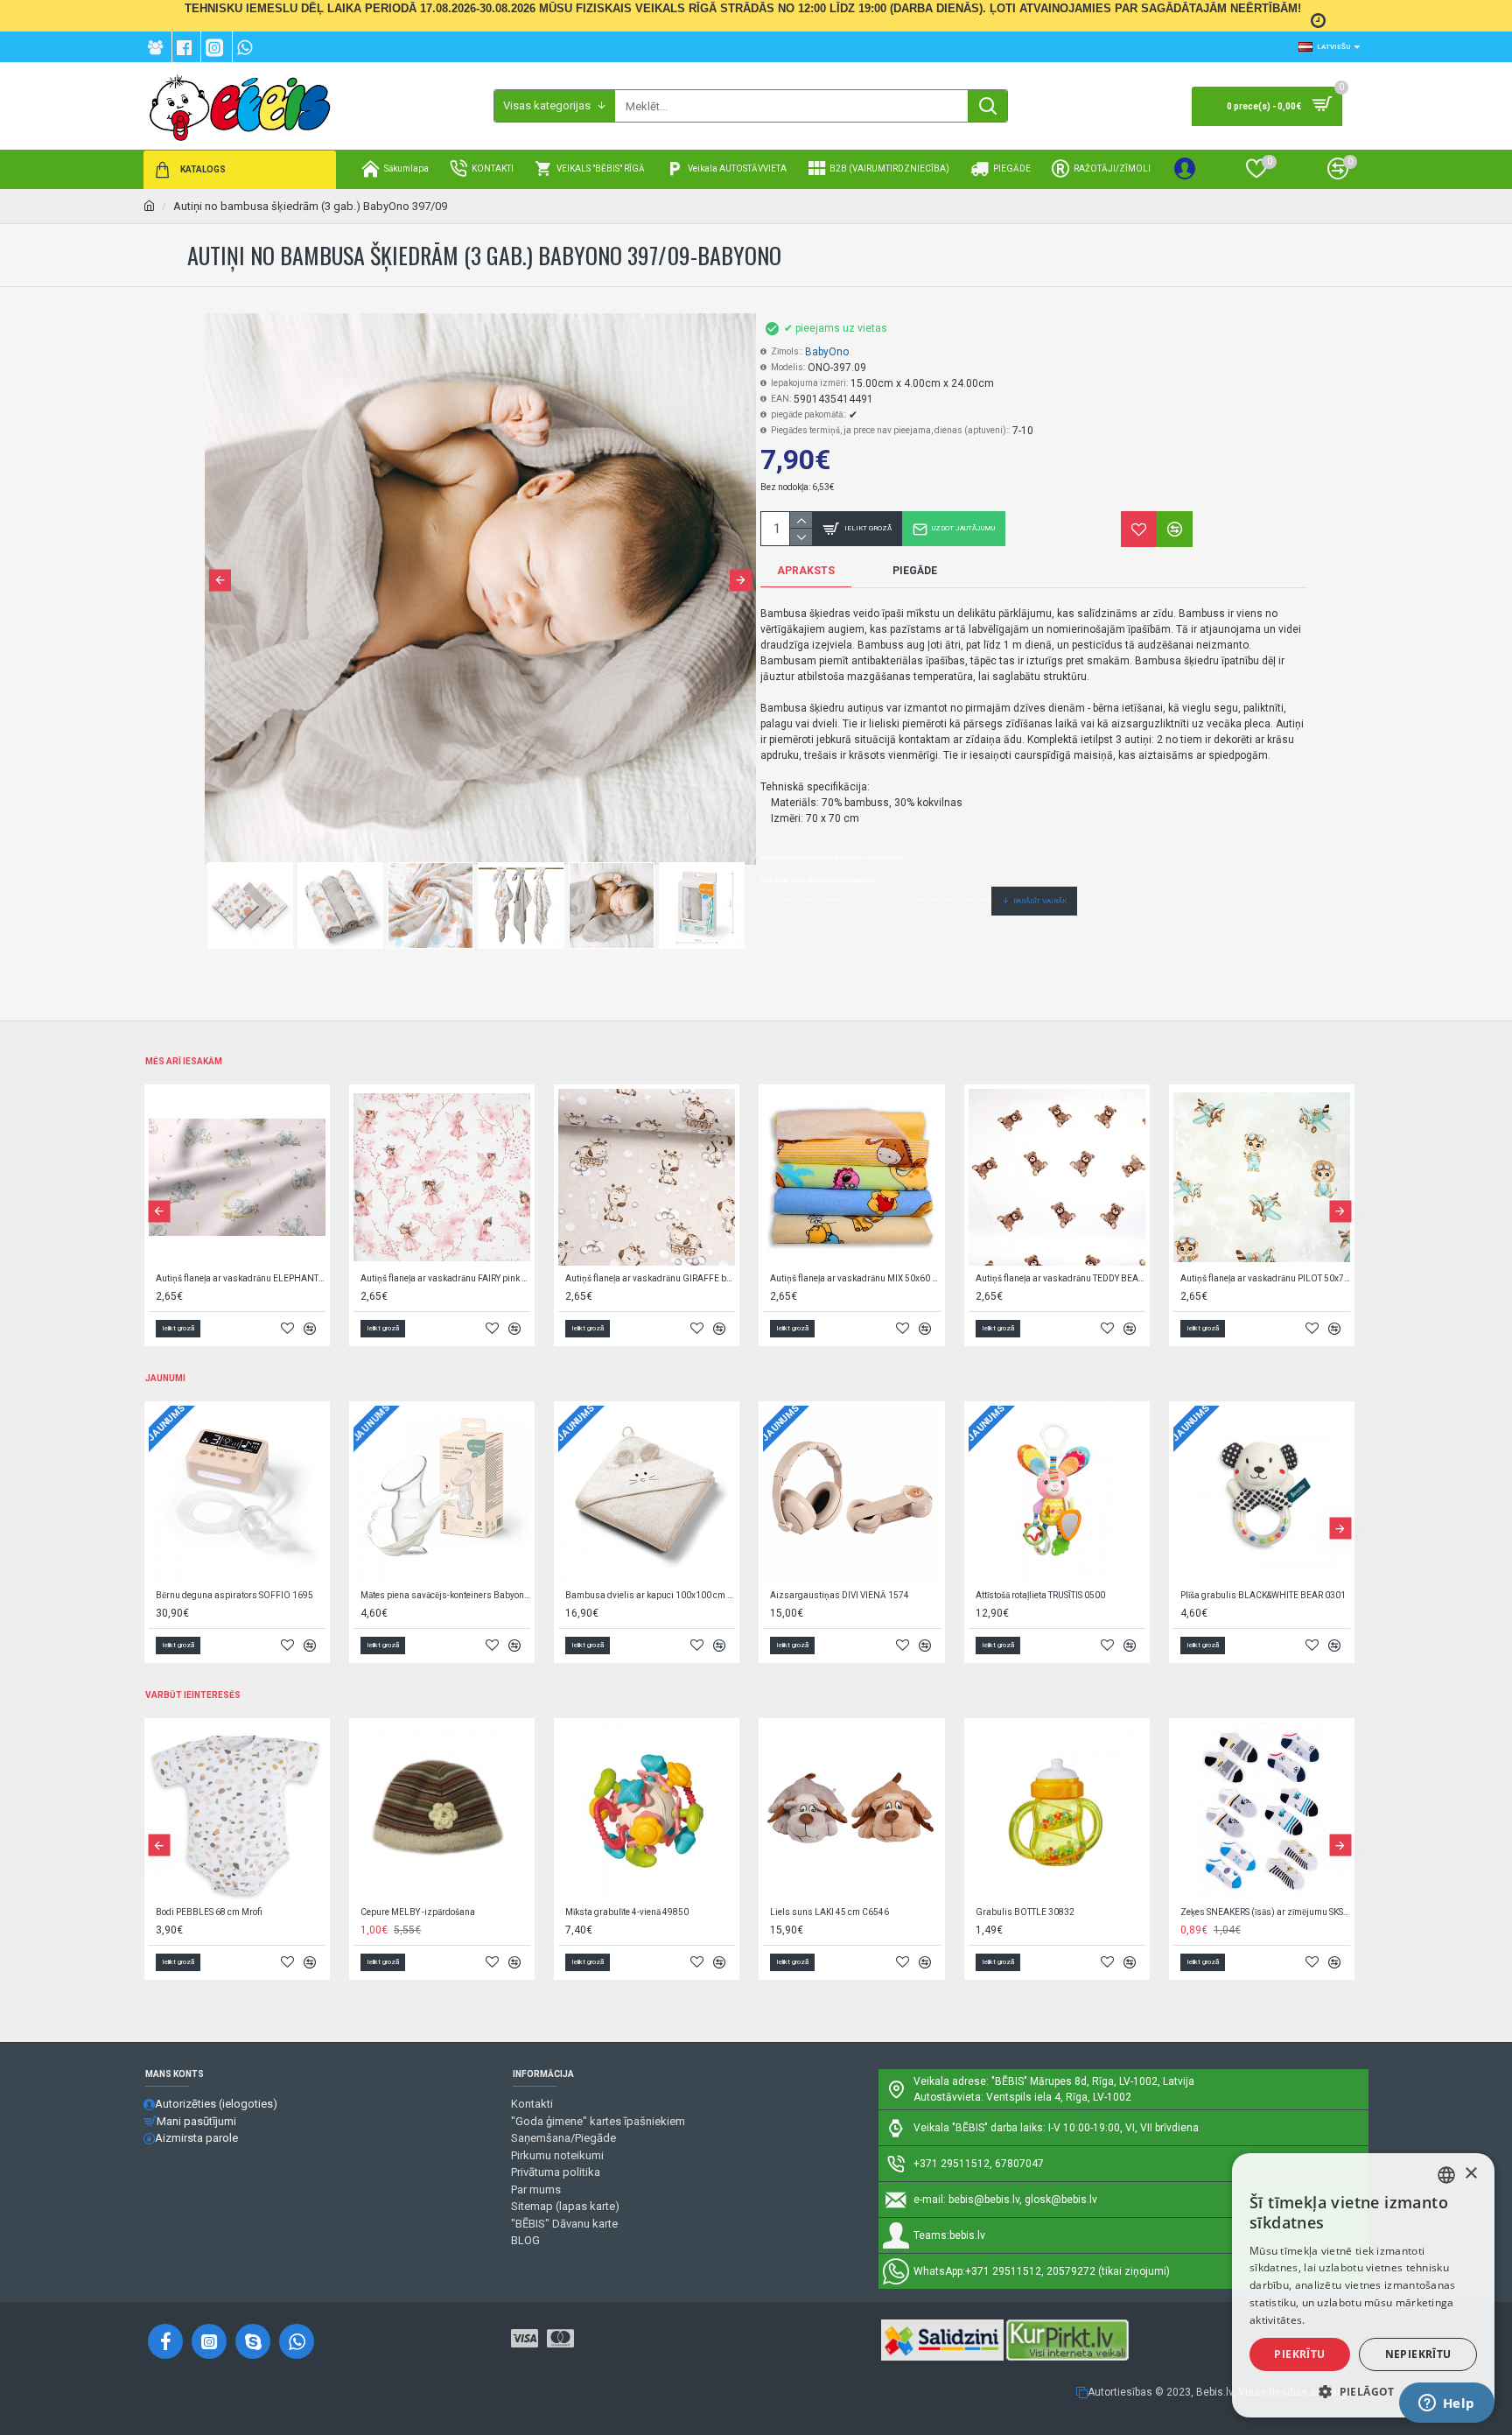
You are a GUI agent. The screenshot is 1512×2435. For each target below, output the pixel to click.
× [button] (1470, 2174)
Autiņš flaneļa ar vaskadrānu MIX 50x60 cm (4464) (855, 1278)
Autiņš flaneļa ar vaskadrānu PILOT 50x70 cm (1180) (1265, 1278)
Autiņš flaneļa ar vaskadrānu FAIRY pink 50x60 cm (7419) (445, 1278)
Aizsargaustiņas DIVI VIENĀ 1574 (840, 1595)
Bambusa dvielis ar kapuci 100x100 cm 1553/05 (650, 1595)
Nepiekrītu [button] (1418, 2354)
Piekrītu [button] (1299, 2354)
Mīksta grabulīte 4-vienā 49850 (627, 1912)
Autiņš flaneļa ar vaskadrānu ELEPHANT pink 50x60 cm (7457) (241, 1278)
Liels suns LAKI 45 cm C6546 (829, 1912)
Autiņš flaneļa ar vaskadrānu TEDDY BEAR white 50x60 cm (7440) (1060, 1278)
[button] (220, 580)
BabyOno (827, 352)
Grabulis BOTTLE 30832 (1025, 1912)
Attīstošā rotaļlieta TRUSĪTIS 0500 (1040, 1595)
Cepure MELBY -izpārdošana (418, 1912)
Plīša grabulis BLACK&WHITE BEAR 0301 (1263, 1595)
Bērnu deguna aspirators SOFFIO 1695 (234, 1595)
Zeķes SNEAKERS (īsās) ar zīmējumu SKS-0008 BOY (1265, 1912)
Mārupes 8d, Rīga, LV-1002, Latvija (1112, 2081)
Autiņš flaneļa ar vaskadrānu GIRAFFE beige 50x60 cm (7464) (650, 1278)
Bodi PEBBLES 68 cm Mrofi (209, 1912)
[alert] (1363, 2285)
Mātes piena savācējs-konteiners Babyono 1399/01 (445, 1595)
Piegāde (915, 571)
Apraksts (806, 571)
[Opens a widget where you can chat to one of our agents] (1446, 2404)
